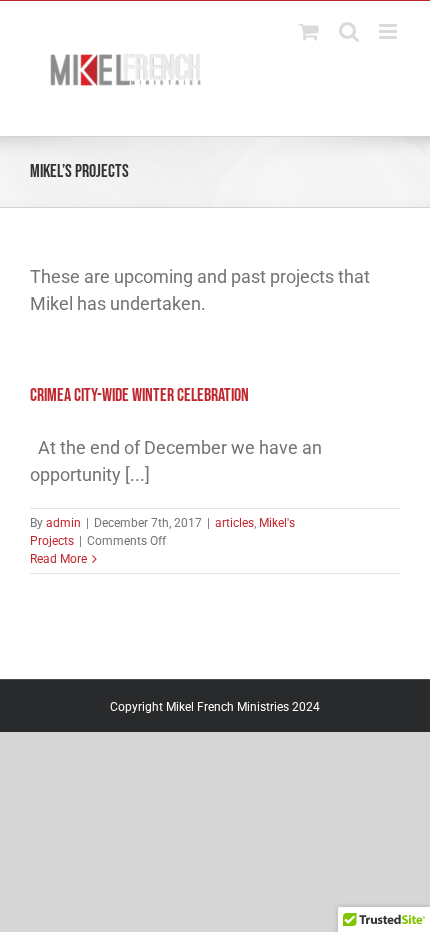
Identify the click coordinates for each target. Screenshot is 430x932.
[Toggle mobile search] (349, 31)
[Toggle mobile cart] (309, 31)
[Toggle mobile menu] (389, 31)
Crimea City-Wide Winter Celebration (139, 395)
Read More (58, 559)
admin (63, 523)
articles (234, 523)
